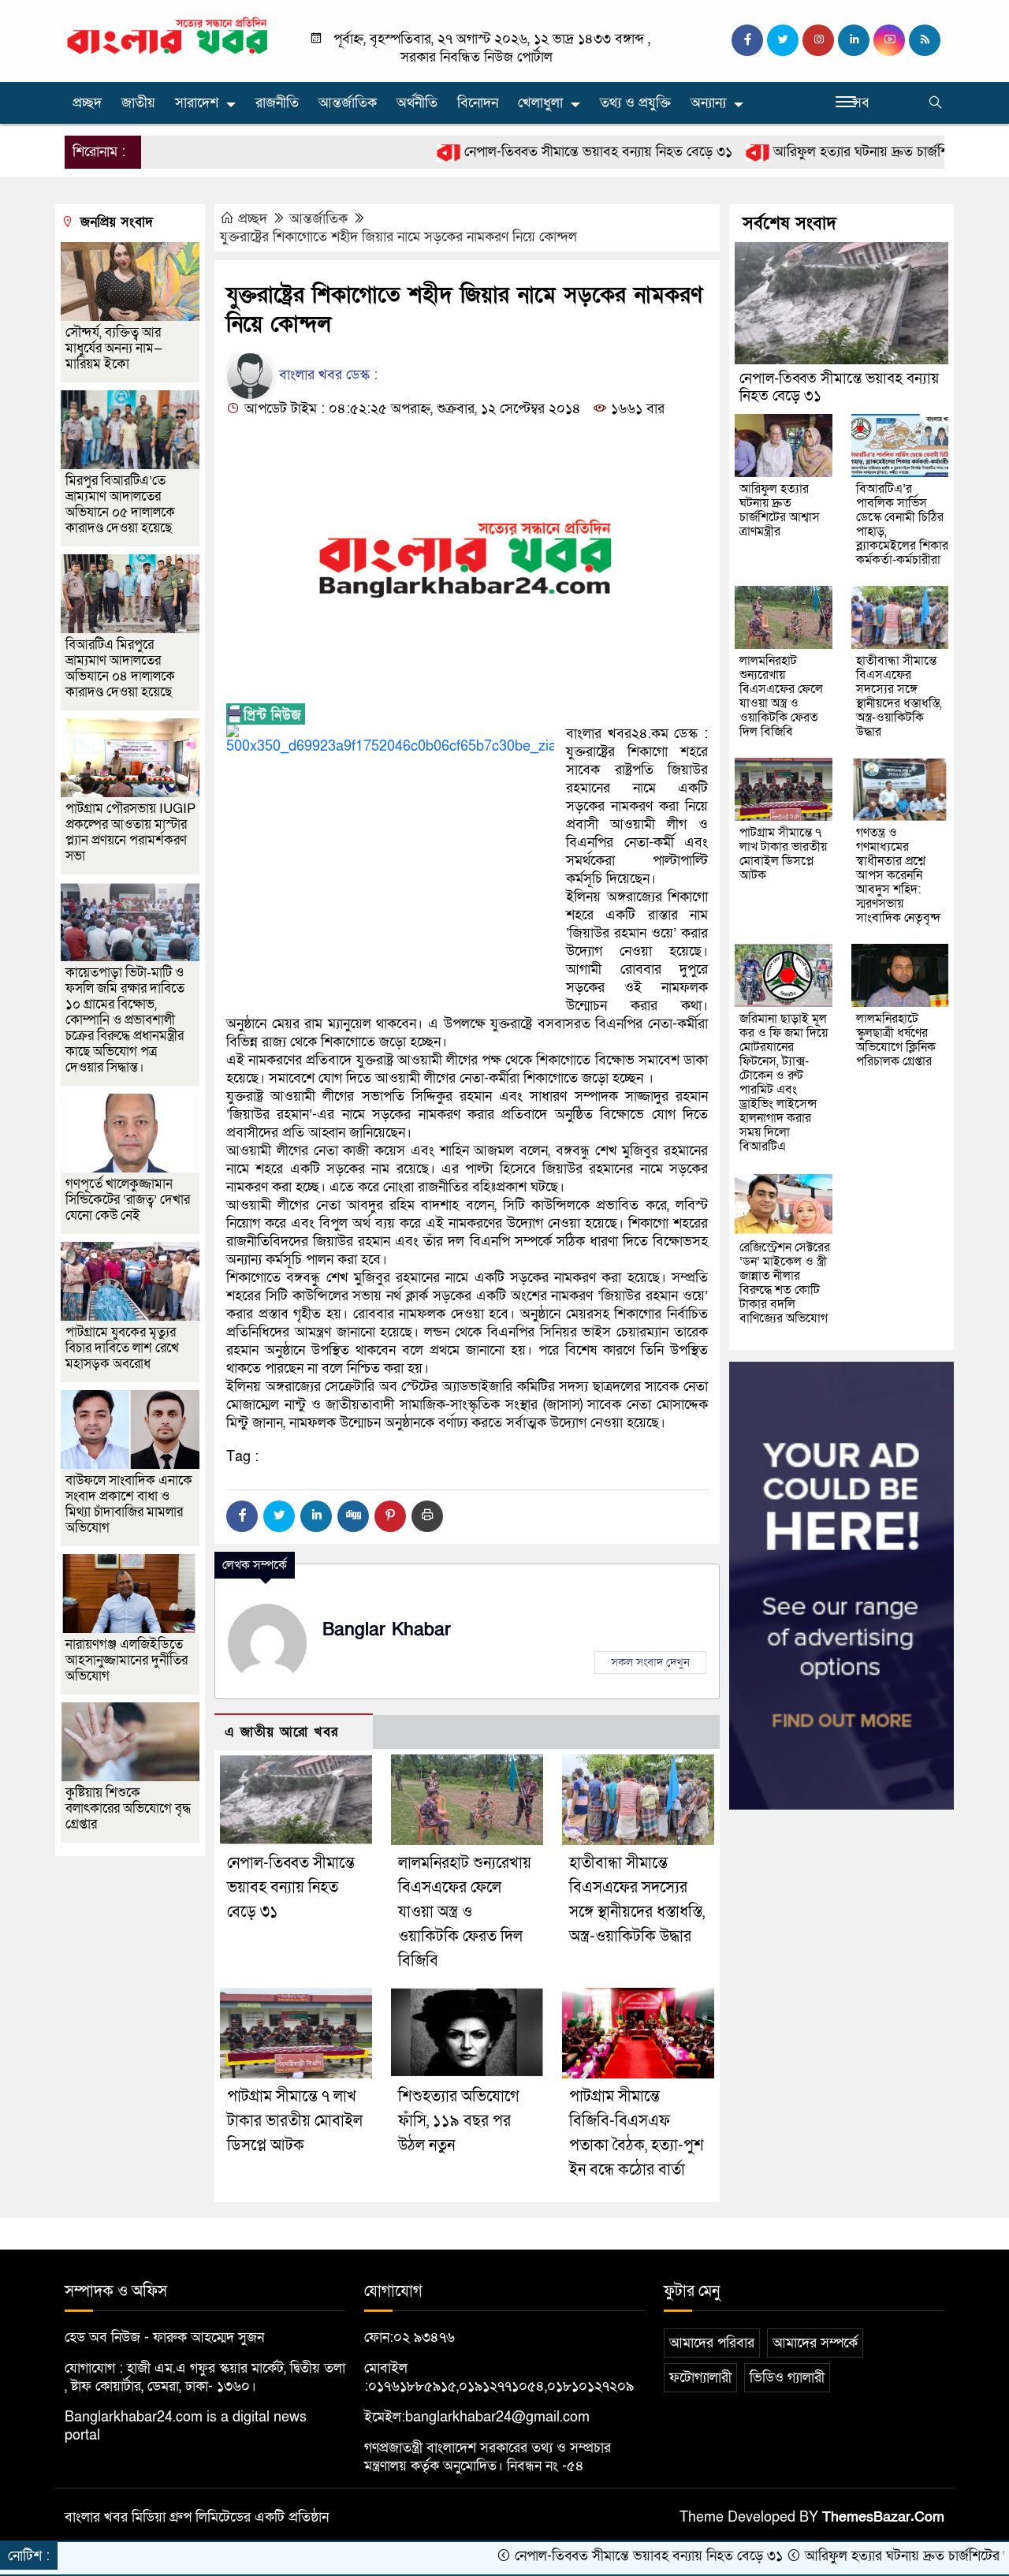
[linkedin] (854, 40)
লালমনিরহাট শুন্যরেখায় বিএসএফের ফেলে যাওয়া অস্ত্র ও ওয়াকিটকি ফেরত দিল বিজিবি (465, 1912)
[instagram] (818, 40)
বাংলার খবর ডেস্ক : (326, 375)
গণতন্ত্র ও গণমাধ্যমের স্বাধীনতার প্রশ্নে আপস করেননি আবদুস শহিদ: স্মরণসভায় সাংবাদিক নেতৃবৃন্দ (898, 875)
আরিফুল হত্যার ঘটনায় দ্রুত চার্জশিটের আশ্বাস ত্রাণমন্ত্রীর (836, 152)
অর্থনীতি (417, 103)
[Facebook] (242, 1516)
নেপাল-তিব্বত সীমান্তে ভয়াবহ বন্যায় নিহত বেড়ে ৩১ (521, 152)
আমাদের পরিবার (712, 2343)
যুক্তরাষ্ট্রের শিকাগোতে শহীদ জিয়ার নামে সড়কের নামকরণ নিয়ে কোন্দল (398, 237)
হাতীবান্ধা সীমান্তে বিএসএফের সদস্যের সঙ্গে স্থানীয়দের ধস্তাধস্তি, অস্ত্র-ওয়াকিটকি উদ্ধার (899, 696)
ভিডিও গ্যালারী (787, 2378)
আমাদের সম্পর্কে (815, 2343)
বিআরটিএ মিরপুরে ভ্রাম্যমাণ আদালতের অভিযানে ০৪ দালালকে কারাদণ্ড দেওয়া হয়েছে (120, 668)
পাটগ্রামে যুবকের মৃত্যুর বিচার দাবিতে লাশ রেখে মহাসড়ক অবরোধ (122, 1348)
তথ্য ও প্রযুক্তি (635, 103)
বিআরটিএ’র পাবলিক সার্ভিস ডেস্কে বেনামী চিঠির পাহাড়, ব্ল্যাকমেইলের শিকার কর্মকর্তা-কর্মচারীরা (902, 524)
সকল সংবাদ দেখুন (650, 1662)
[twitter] (783, 40)
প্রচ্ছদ (87, 103)
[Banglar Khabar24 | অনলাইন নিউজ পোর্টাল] (168, 35)
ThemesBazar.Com (883, 2517)
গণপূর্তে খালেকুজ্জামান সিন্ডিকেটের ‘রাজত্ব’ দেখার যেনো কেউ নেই (128, 1200)
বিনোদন (478, 103)
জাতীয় (138, 103)
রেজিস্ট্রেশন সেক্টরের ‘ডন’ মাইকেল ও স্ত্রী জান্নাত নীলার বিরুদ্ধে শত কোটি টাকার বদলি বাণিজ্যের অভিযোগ (785, 1283)
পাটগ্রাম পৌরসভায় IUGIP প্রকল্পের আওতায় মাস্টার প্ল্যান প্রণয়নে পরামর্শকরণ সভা (130, 832)
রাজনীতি (277, 103)
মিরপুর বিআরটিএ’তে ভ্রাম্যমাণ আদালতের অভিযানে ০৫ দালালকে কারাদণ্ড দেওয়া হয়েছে (120, 504)
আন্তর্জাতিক (348, 103)
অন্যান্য (708, 103)
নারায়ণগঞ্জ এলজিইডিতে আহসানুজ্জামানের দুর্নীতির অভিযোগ (127, 1660)
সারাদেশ (197, 103)
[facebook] (747, 40)
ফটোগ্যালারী (700, 2378)
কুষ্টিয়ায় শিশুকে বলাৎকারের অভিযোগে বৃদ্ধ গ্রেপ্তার (128, 1808)
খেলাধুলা (540, 103)
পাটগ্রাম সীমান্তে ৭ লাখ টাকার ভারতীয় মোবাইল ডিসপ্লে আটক (295, 2121)
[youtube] (889, 40)
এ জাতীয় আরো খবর (281, 1732)
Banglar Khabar (387, 1630)
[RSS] (925, 40)
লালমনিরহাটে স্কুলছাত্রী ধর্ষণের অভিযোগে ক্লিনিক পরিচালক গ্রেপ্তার (896, 1040)
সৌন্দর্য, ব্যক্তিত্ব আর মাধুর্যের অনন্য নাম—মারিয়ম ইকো (114, 348)
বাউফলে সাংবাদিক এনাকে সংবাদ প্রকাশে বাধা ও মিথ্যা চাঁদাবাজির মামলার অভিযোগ (129, 1504)
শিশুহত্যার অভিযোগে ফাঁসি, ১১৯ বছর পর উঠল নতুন (459, 2121)
